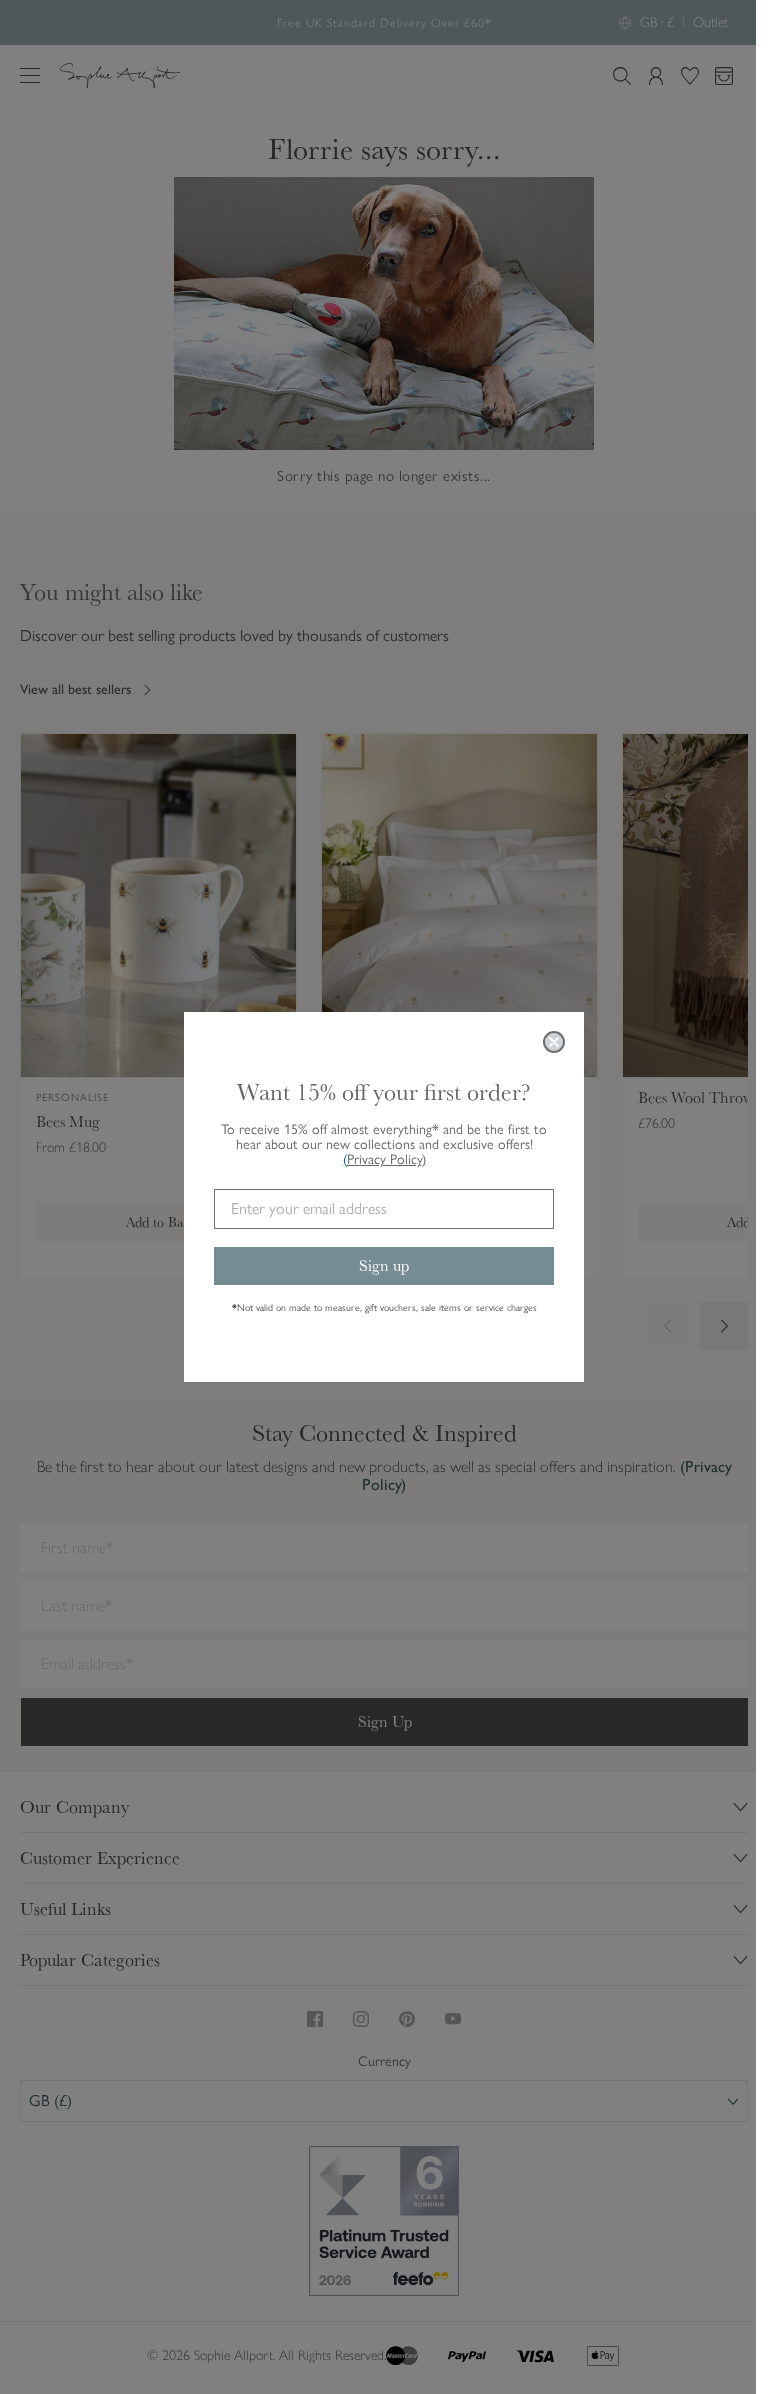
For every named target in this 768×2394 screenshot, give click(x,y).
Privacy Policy (386, 1159)
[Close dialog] (554, 1042)
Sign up (384, 1265)
